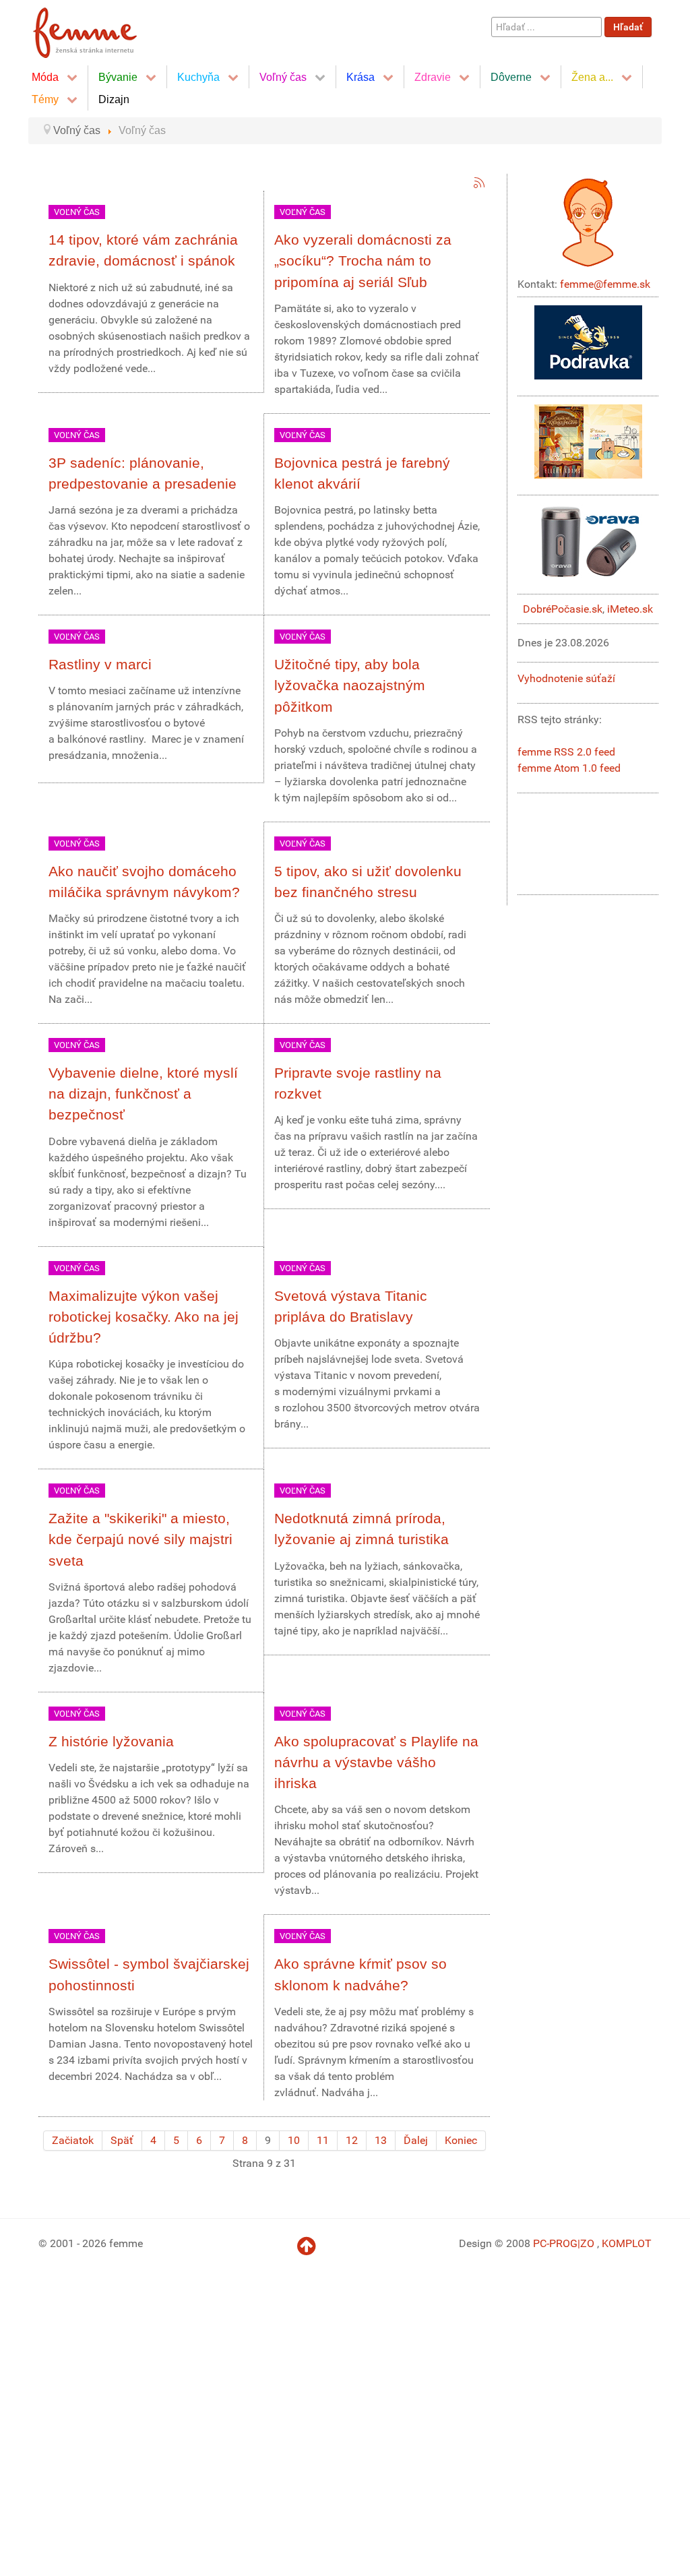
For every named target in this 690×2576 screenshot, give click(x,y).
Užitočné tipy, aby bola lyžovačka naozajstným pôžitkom (350, 685)
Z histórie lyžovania (111, 1741)
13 (381, 2140)
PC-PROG (555, 2243)
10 (294, 2140)
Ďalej (416, 2140)
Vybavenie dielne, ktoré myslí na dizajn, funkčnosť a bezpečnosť (143, 1094)
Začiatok (73, 2140)
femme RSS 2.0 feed (566, 752)
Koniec (461, 2140)
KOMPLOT (627, 2243)
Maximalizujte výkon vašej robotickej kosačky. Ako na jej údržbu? (144, 1317)
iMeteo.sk (630, 609)
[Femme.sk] (100, 29)
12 (352, 2140)
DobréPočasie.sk (563, 609)
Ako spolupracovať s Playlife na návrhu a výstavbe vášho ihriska (376, 1762)
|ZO (587, 2243)
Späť (122, 2140)
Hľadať (628, 27)
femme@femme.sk (605, 284)
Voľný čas (77, 212)
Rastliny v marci (100, 664)
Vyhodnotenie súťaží (566, 678)
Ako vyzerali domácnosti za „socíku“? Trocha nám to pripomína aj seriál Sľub (363, 260)
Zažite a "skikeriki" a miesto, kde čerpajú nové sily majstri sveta (140, 1539)
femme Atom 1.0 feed (569, 768)
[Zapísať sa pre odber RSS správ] (479, 183)
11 (323, 2140)
